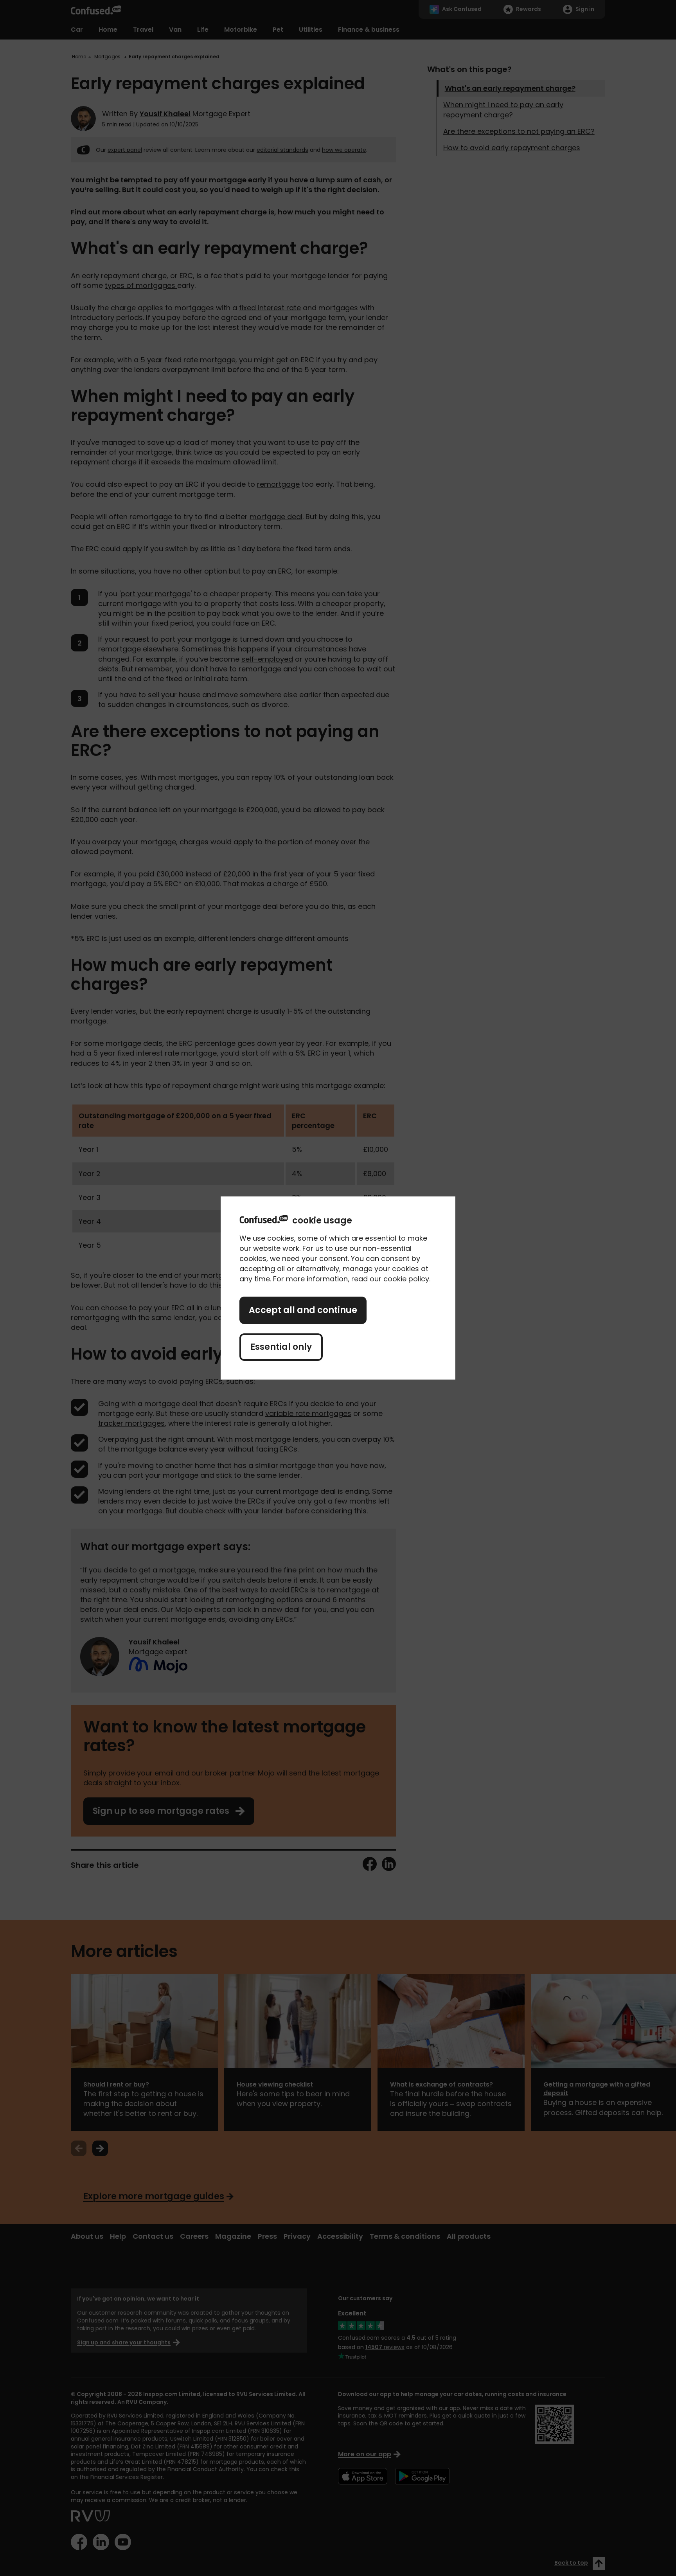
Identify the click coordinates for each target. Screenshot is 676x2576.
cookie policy (406, 1279)
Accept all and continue (303, 1310)
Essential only (281, 1347)
